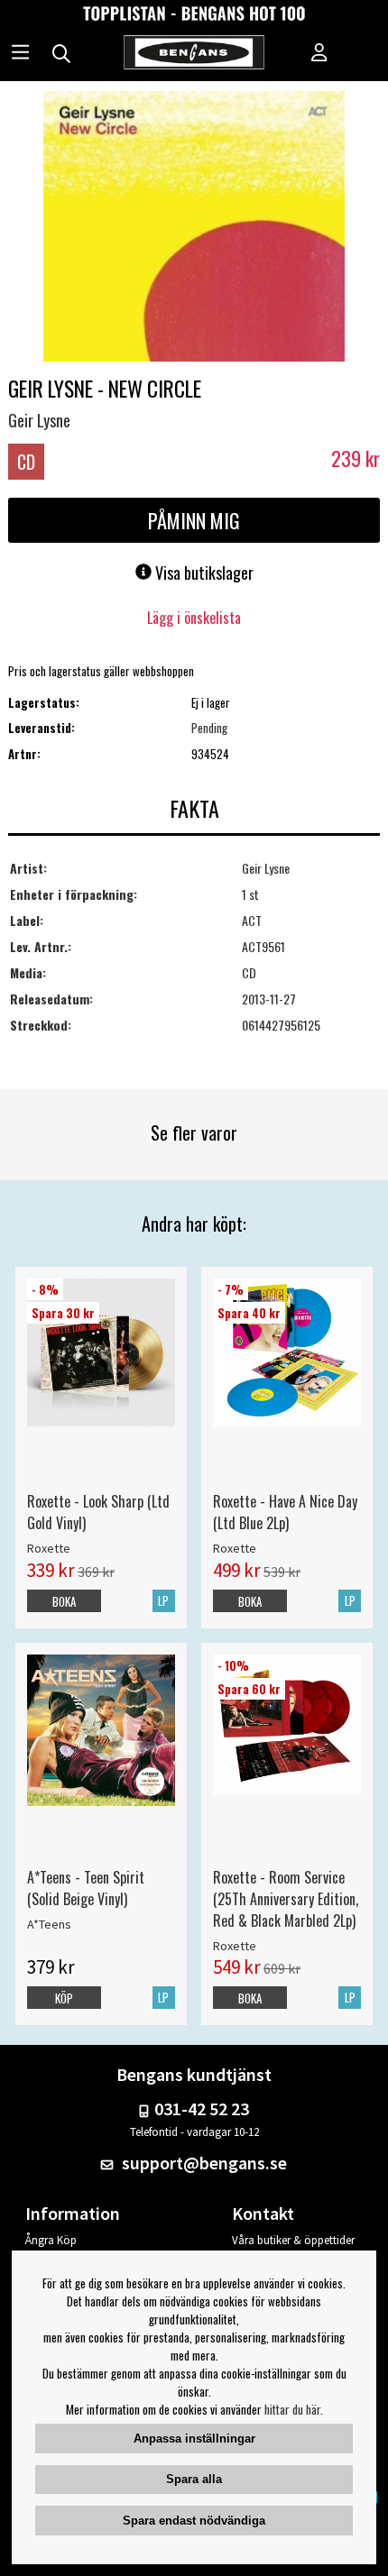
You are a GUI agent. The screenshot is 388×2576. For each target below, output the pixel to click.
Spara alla (194, 2479)
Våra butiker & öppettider (293, 2240)
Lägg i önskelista (194, 618)
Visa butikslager (203, 573)
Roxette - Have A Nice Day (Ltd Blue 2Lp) (285, 1512)
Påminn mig (194, 520)
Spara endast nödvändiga (194, 2521)
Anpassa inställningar (194, 2438)
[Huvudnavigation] (20, 54)
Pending (209, 728)
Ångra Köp (51, 2240)
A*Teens (49, 1924)
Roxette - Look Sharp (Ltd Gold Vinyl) (98, 1512)
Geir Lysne (39, 420)
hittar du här (292, 2409)
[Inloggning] (319, 54)
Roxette (49, 1548)
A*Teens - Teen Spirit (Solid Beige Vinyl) (86, 1888)
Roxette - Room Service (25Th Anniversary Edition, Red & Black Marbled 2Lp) (286, 1899)
